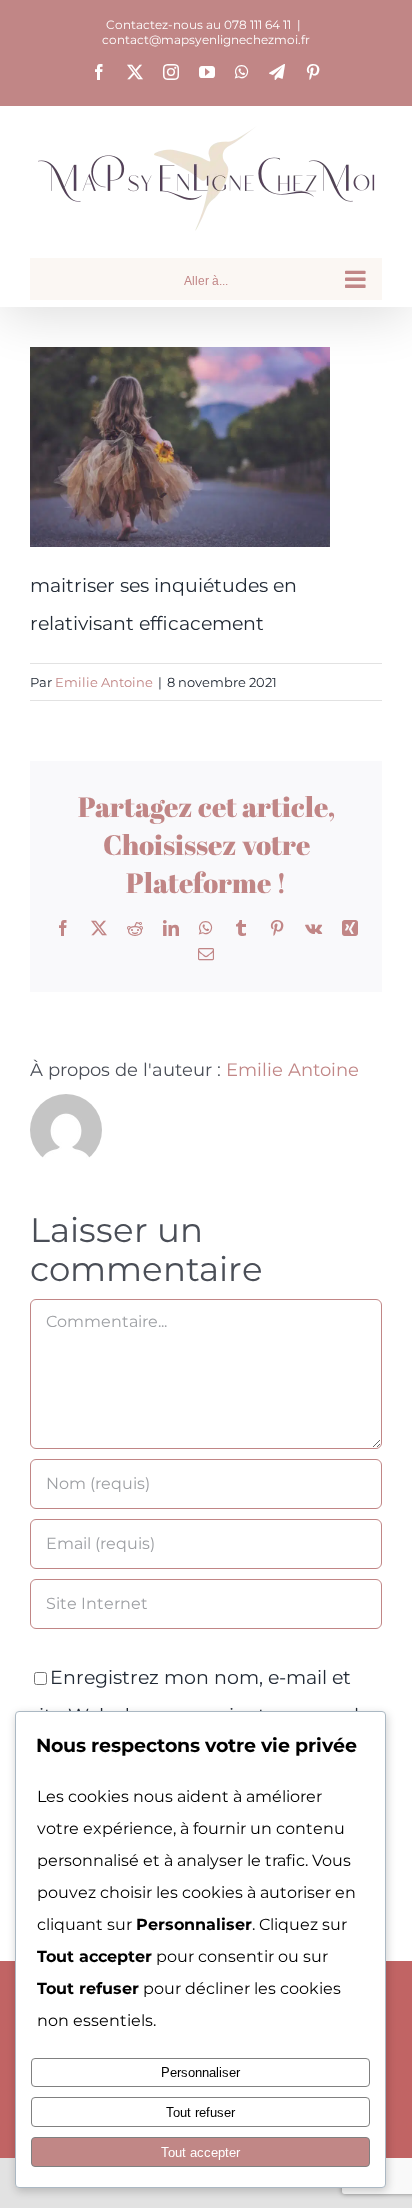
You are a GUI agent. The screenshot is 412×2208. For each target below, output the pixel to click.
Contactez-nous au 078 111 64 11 (198, 24)
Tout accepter (200, 2152)
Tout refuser (200, 2112)
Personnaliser (200, 2072)
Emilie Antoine (104, 682)
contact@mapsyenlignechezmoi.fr (206, 39)
